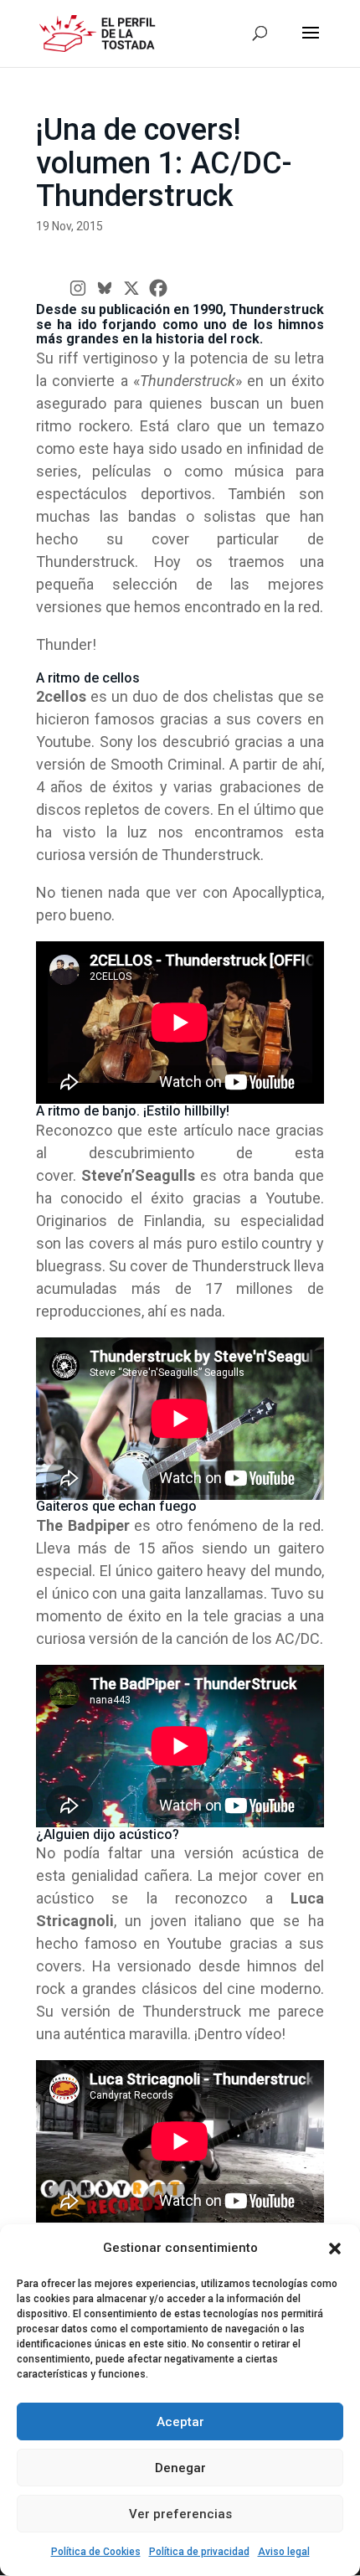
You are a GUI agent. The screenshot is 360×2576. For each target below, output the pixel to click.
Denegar (180, 2468)
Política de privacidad (199, 2552)
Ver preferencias (180, 2514)
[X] (131, 288)
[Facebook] (158, 288)
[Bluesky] (105, 288)
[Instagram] (78, 288)
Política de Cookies (96, 2552)
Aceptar (180, 2422)
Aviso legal (284, 2552)
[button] (335, 2249)
